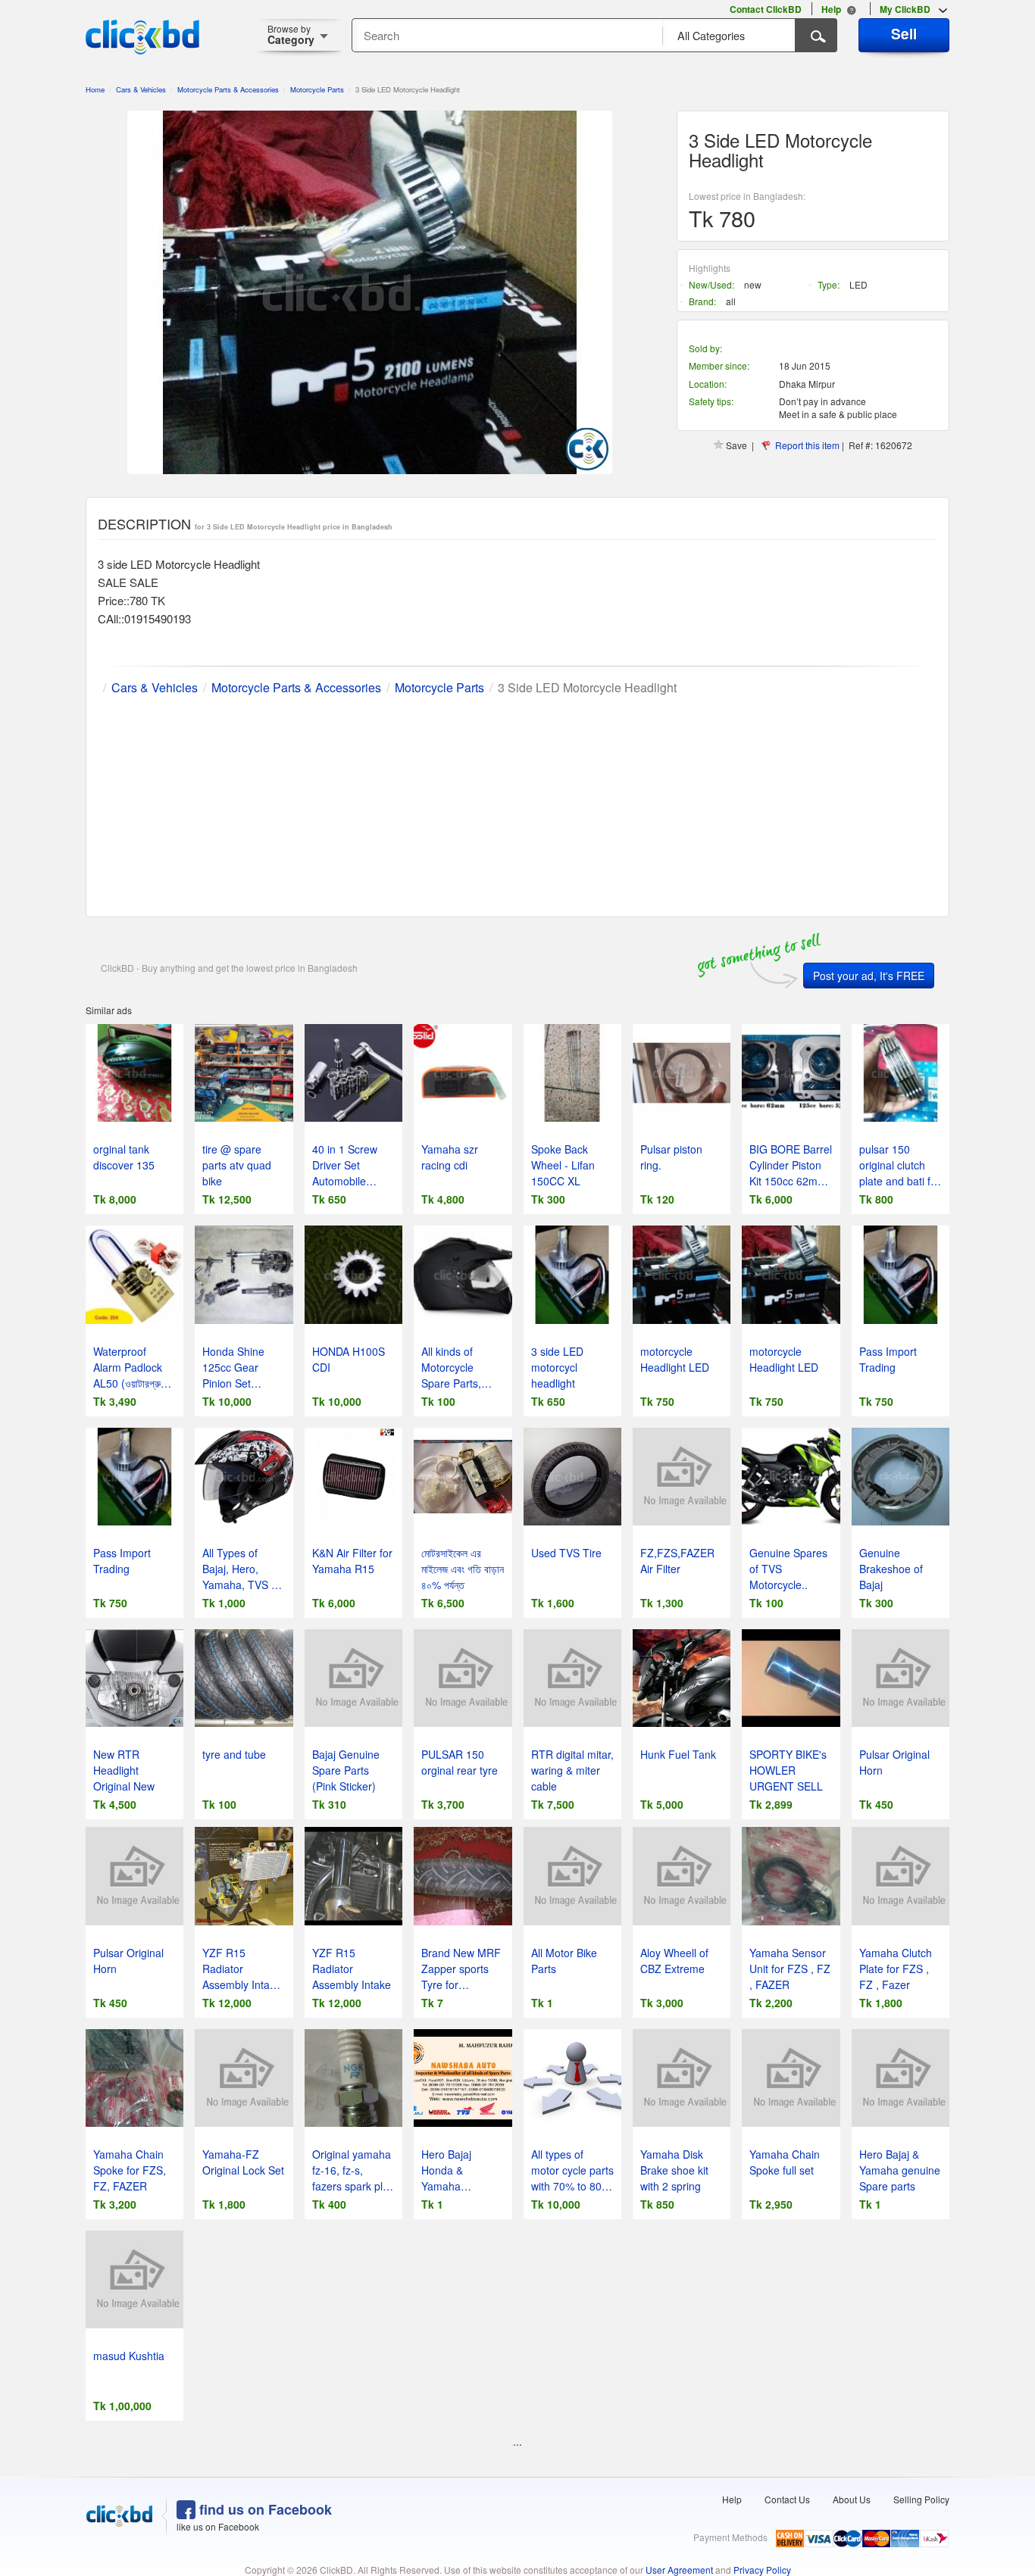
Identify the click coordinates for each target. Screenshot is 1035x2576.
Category (291, 34)
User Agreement (679, 2570)
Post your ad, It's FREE (869, 976)
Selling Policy (921, 2499)
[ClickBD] (120, 2516)
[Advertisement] (517, 803)
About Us (852, 2499)
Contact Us (787, 2499)
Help (732, 2499)
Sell (904, 33)
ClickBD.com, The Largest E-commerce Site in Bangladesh (142, 37)
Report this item (807, 445)
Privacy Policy (762, 2570)
